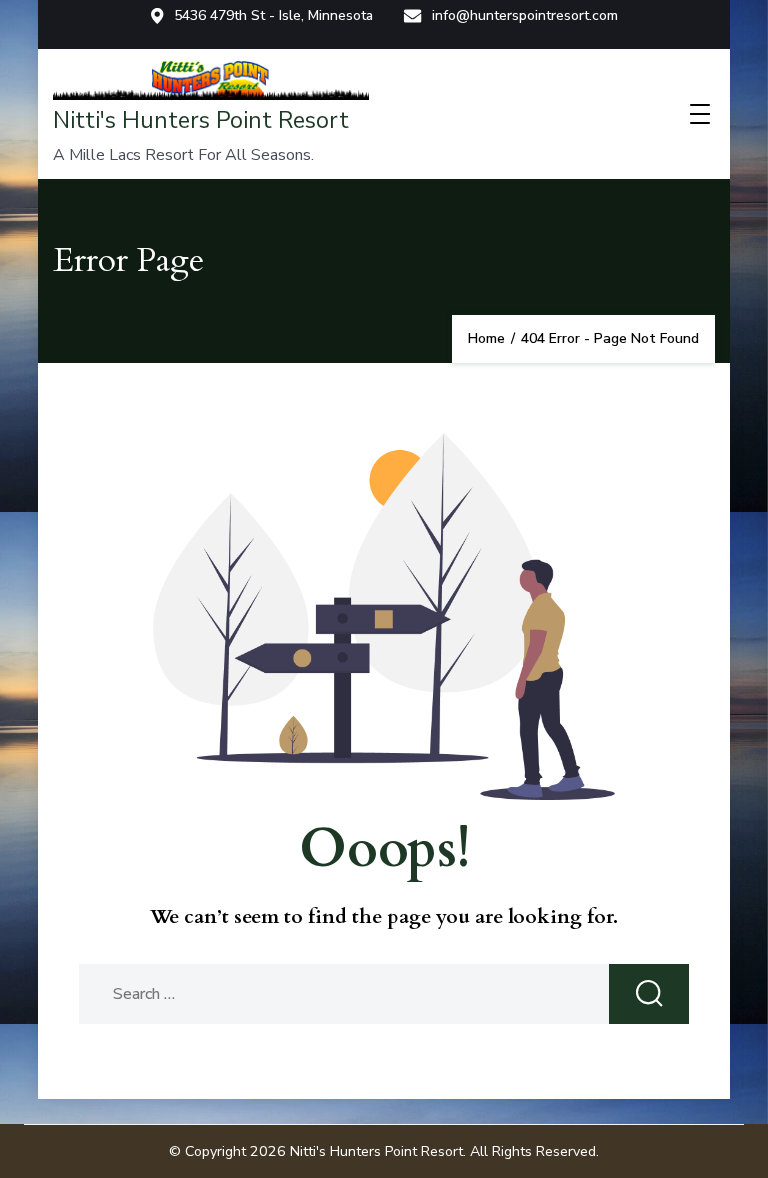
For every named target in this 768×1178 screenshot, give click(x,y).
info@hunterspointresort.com (525, 16)
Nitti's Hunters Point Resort (201, 120)
